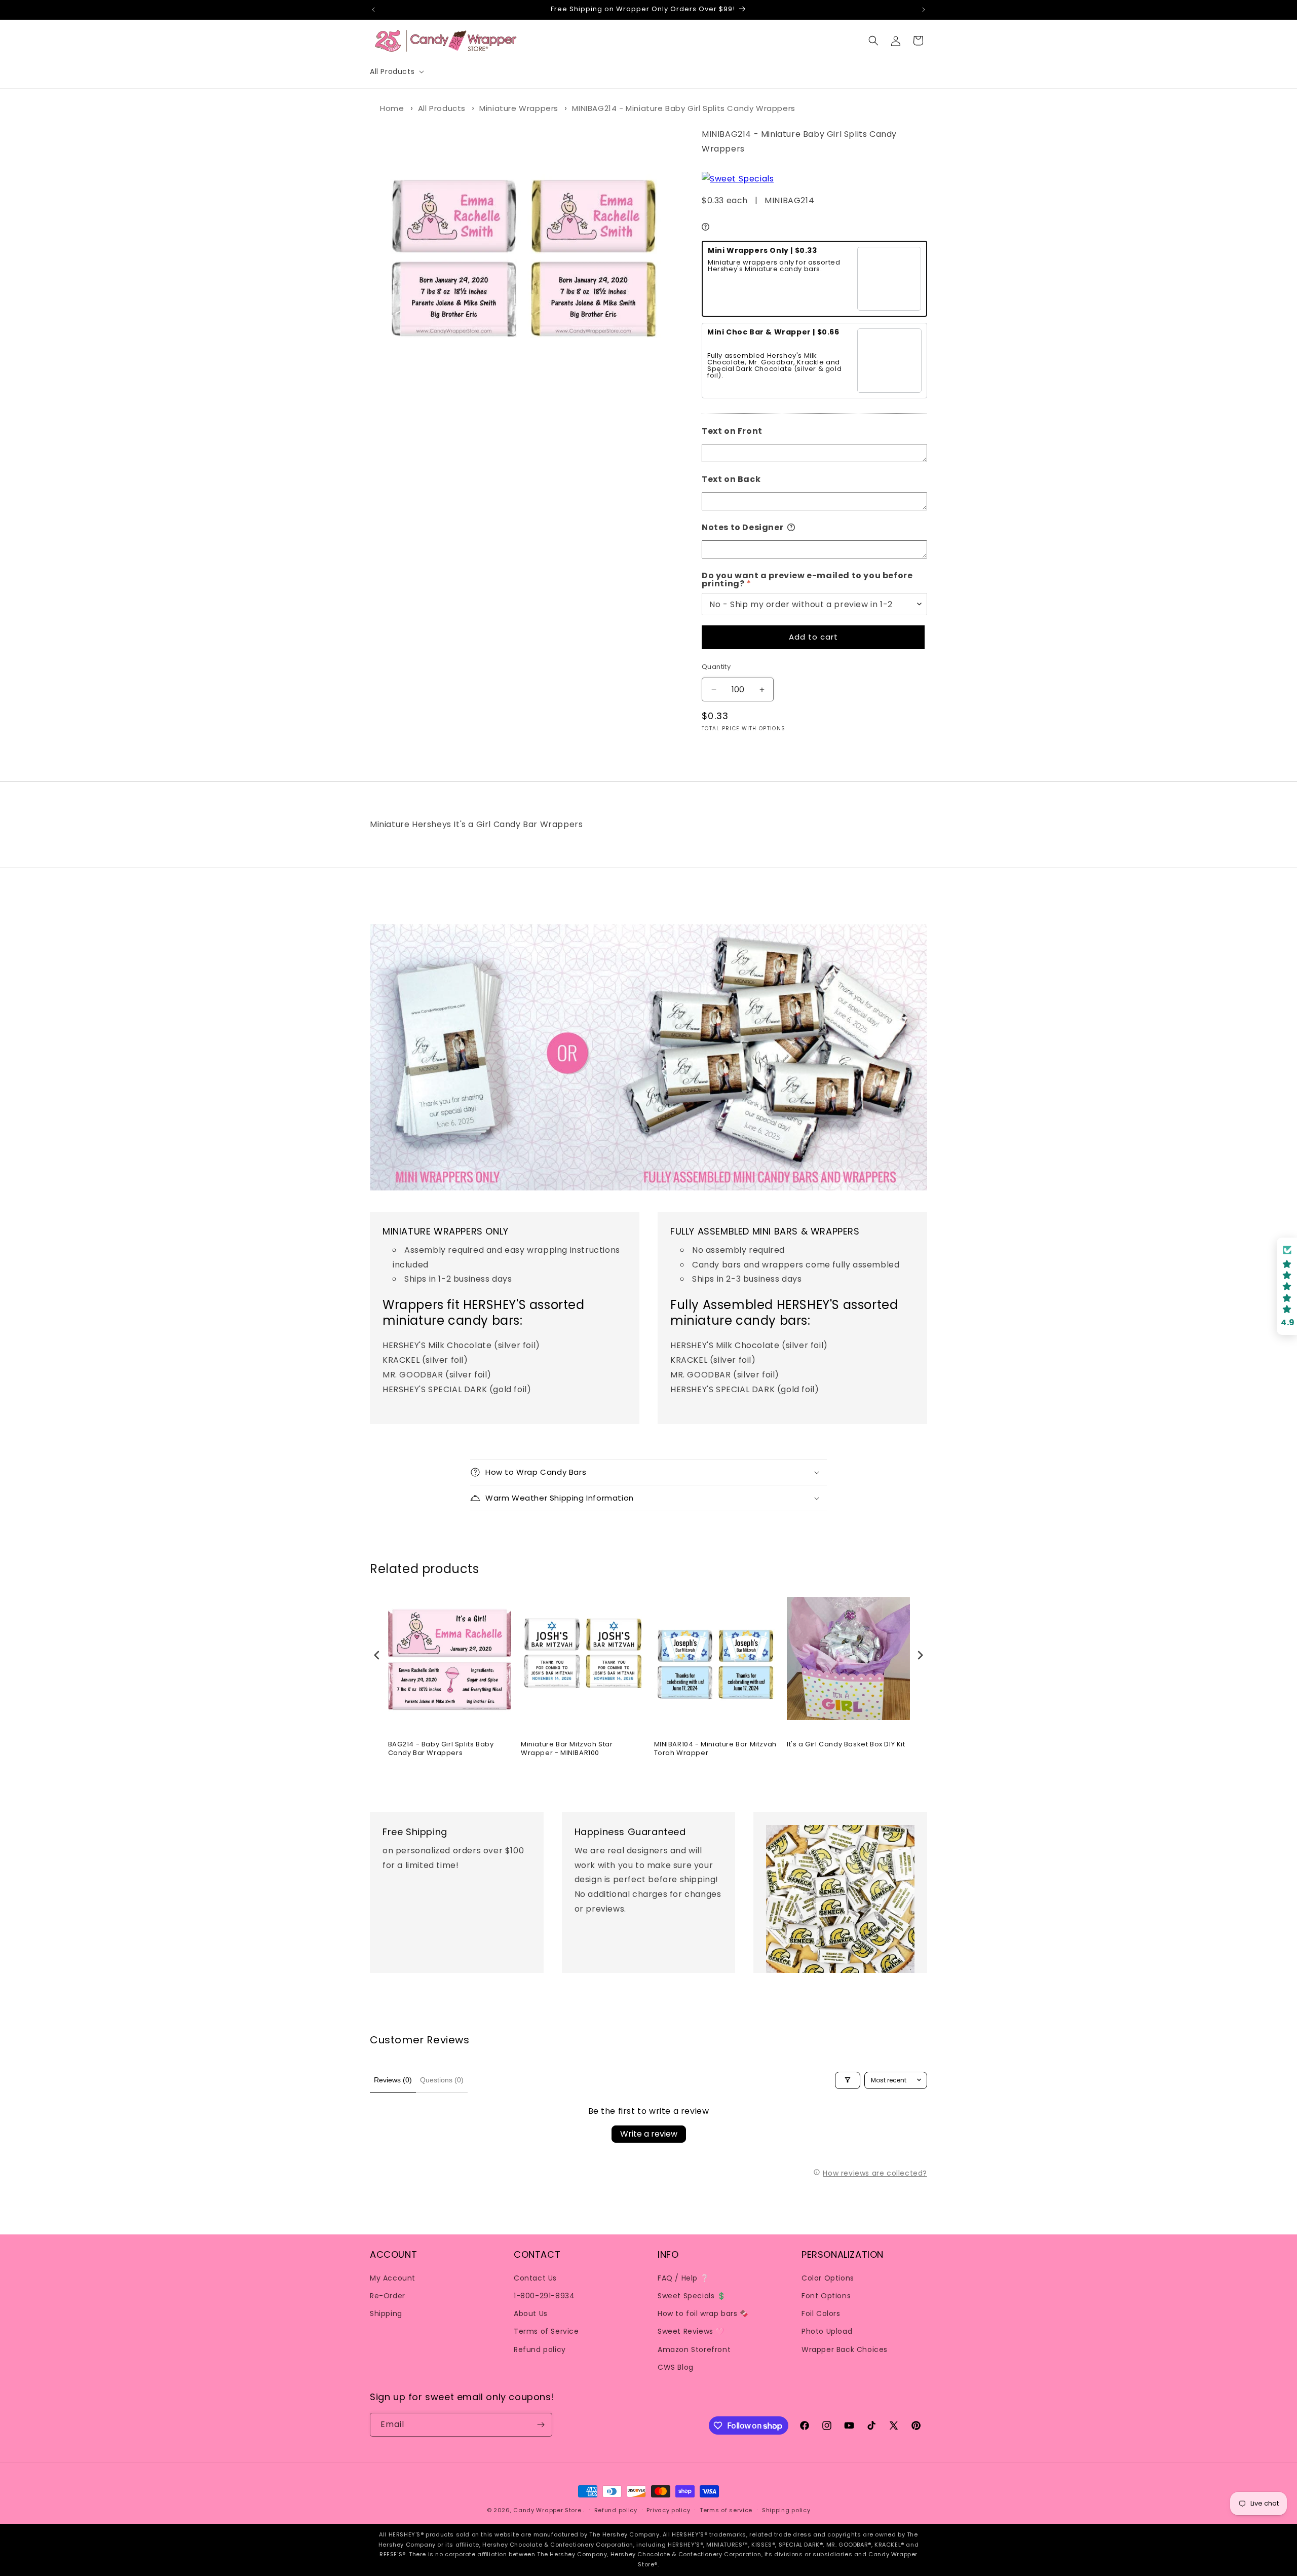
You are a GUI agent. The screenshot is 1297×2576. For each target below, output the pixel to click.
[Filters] (848, 2080)
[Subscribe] (541, 2425)
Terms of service (726, 2510)
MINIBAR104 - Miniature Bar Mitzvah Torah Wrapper (715, 1749)
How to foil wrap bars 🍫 (703, 2313)
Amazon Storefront (694, 2349)
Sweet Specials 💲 (692, 2295)
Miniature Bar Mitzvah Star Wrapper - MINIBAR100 (567, 1749)
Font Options (826, 2295)
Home (392, 108)
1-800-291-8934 (544, 2295)
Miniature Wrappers (519, 108)
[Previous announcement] (373, 10)
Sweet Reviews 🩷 (691, 2331)
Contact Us (535, 2278)
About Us (531, 2313)
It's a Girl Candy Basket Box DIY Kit (846, 1745)
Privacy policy (668, 2510)
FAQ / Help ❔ (683, 2278)
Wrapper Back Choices (845, 2349)
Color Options (828, 2278)
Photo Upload (827, 2331)
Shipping (386, 2313)
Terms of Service (546, 2331)
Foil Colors (821, 2313)
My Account (393, 2278)
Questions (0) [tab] (442, 2080)
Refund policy (540, 2349)
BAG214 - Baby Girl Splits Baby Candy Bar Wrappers (441, 1749)
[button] (396, 71)
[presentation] (377, 1655)
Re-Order (388, 2295)
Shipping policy (786, 2510)
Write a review (649, 2134)
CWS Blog (676, 2367)
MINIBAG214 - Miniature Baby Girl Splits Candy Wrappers (683, 108)
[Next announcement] (924, 10)
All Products (442, 108)
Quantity (716, 667)
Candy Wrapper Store (547, 2510)
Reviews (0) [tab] (393, 2080)
